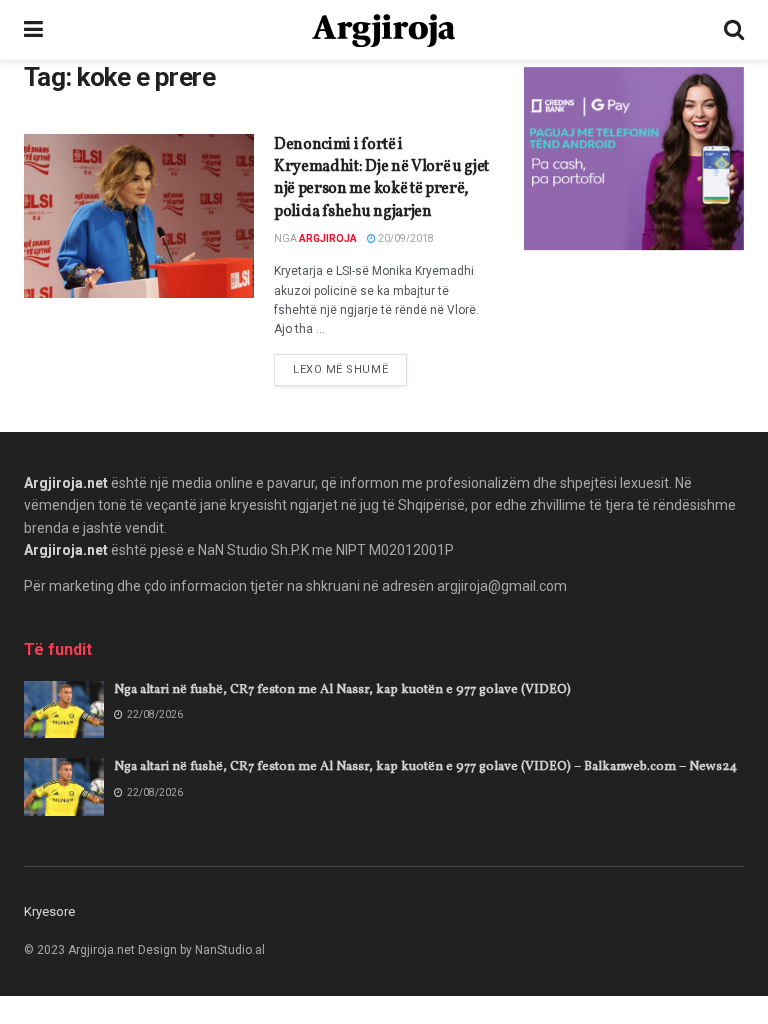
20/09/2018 (405, 238)
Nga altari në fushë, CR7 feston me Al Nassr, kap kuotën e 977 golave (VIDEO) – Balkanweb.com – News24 (425, 767)
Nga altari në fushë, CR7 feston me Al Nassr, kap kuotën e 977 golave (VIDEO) (342, 690)
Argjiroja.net (66, 483)
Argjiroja (328, 238)
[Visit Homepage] (383, 30)
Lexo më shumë (350, 369)
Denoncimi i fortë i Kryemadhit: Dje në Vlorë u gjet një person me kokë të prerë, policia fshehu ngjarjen (381, 178)
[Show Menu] (33, 30)
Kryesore (49, 911)
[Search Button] (734, 30)
